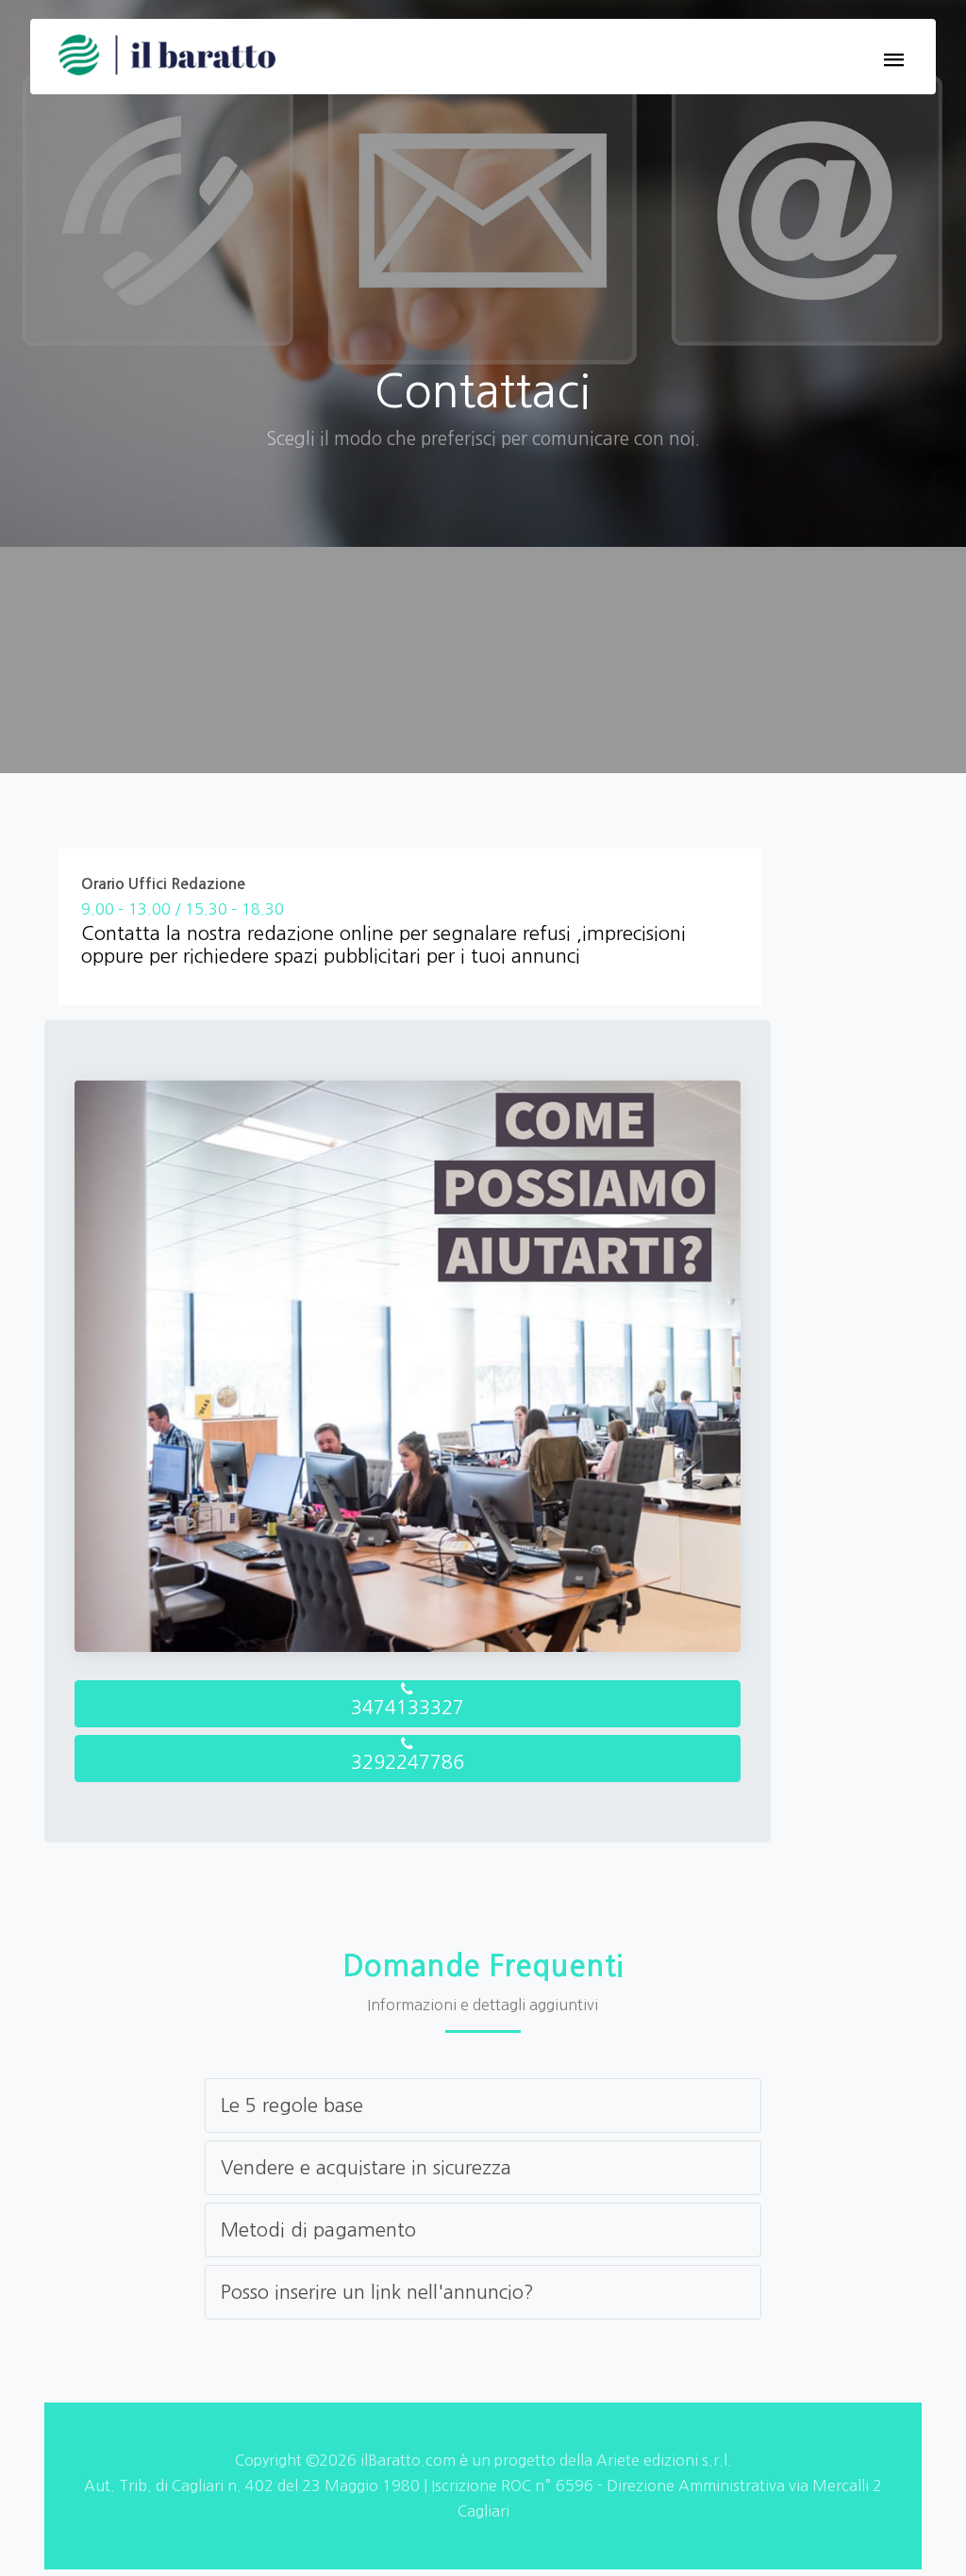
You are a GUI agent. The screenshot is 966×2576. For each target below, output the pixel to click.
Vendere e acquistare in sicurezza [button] (366, 2168)
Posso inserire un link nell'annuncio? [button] (377, 2292)
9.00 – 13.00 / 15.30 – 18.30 (183, 909)
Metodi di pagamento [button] (318, 2230)
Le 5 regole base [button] (292, 2105)
